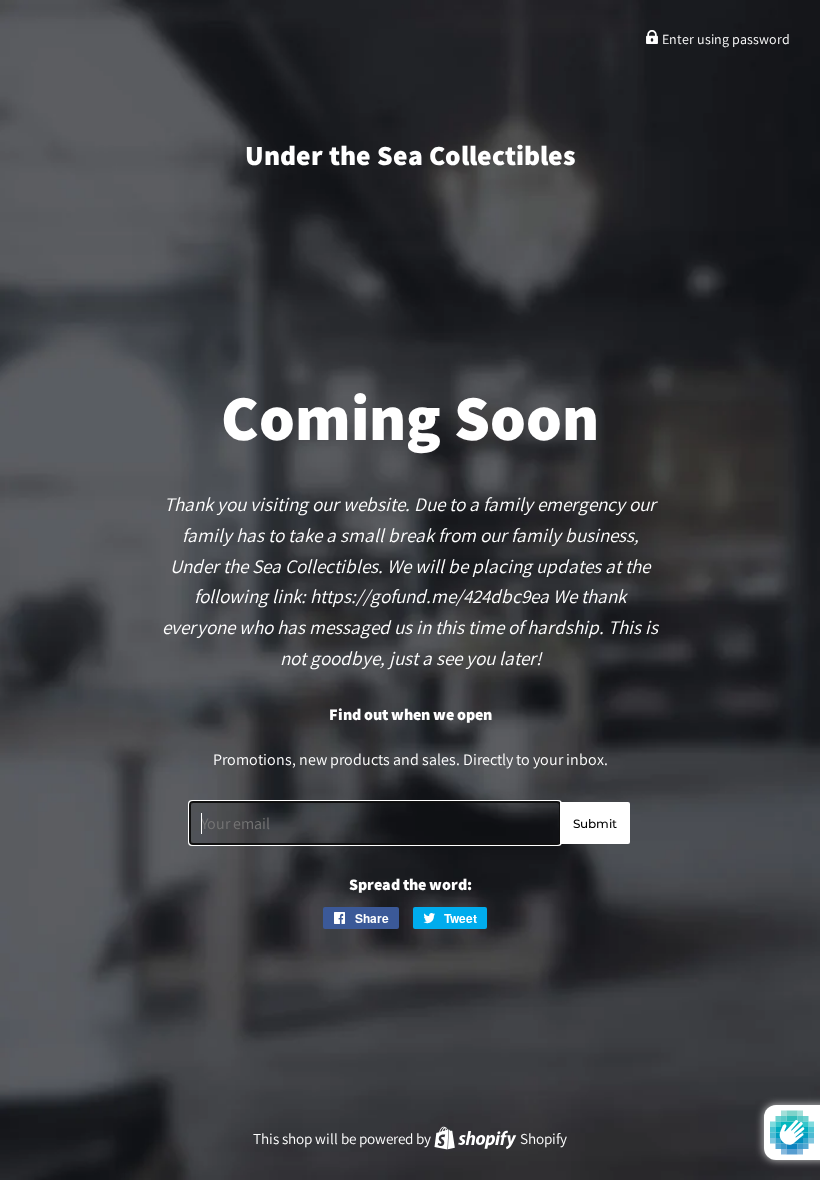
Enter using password (724, 39)
